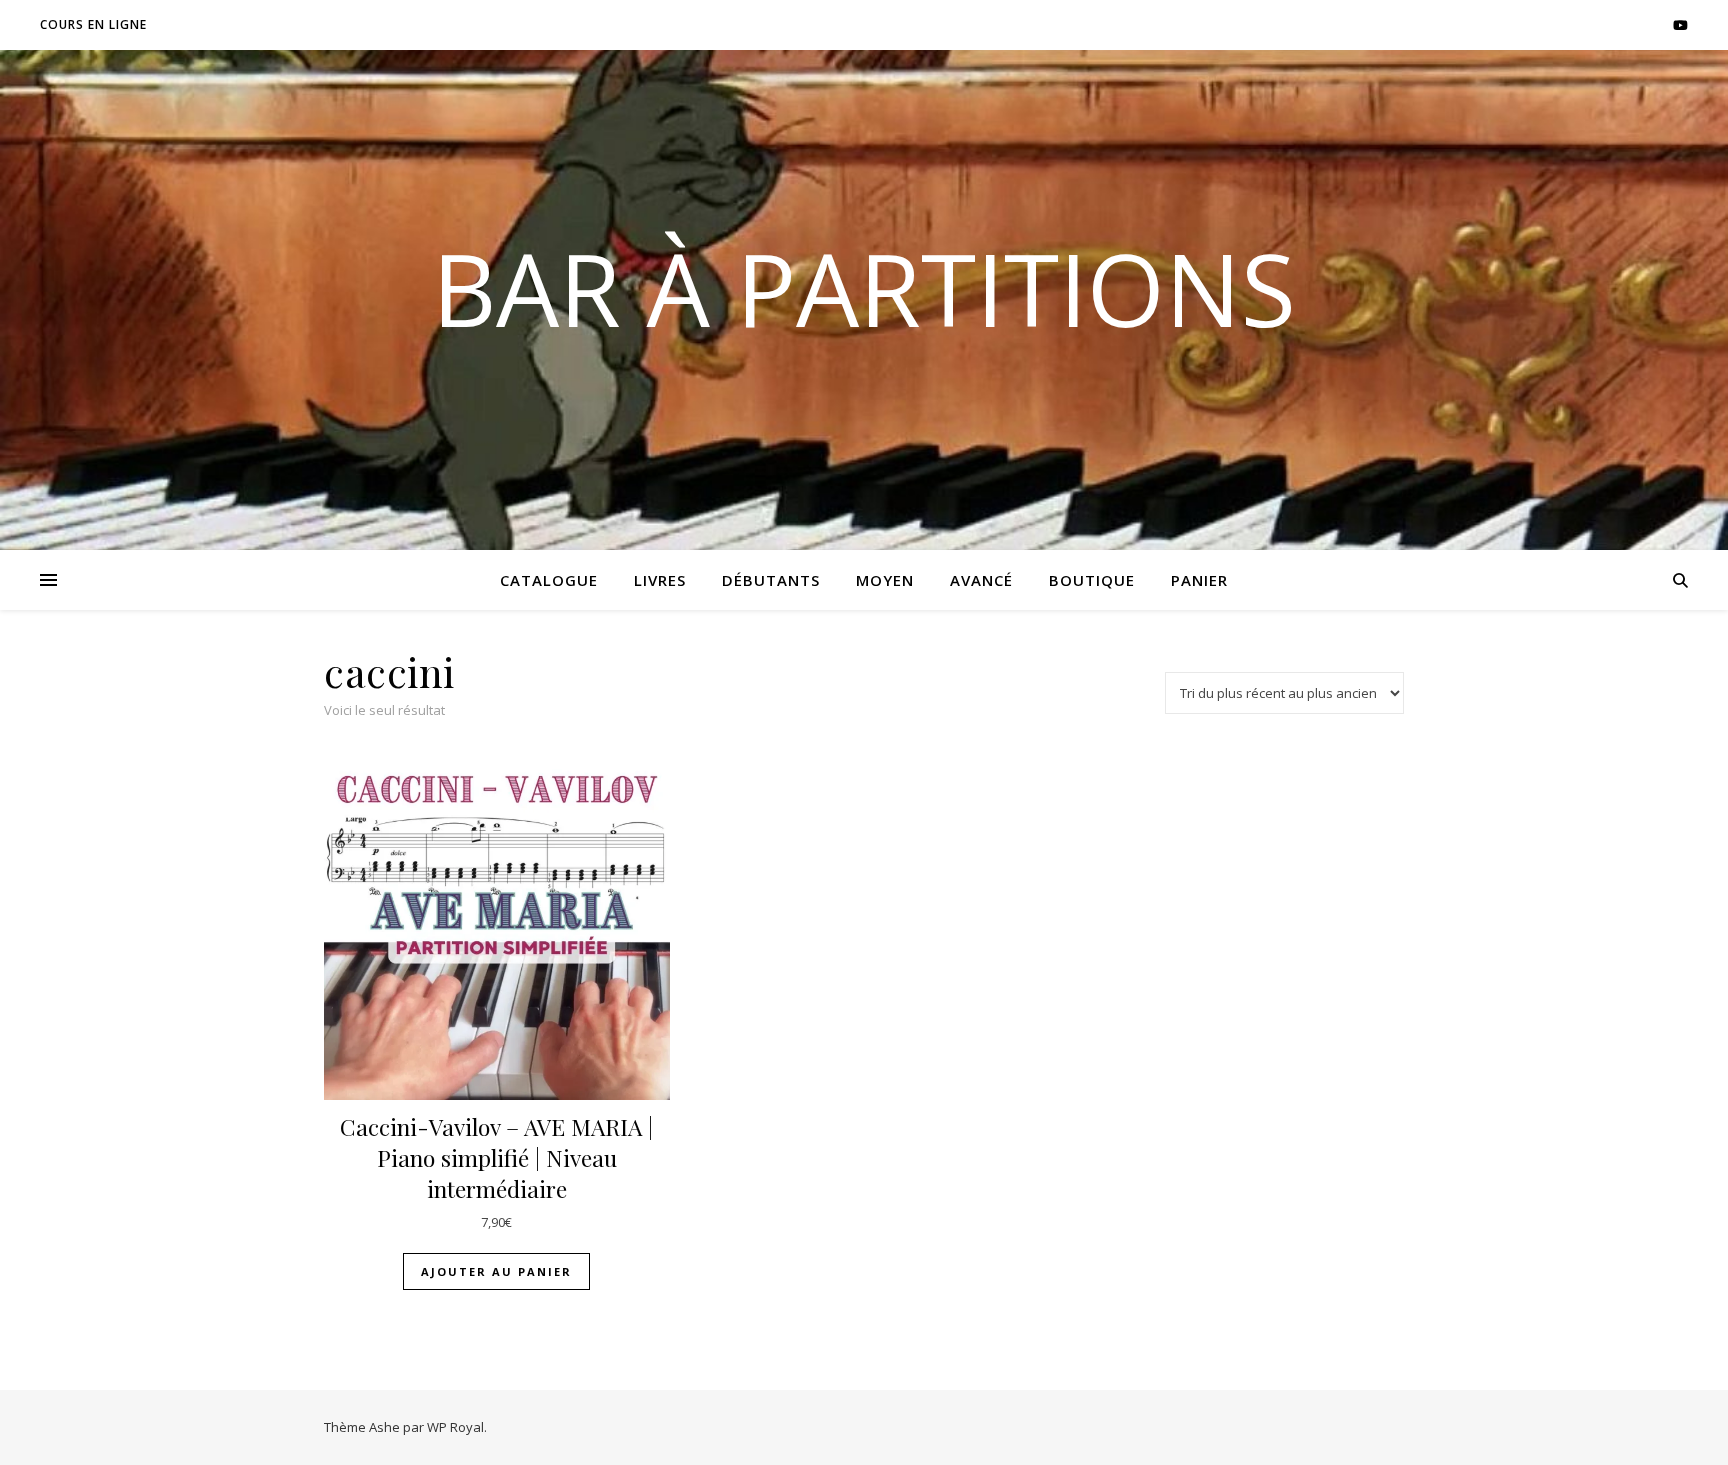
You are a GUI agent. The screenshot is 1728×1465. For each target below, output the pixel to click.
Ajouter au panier (496, 1271)
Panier (1199, 580)
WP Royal (455, 1427)
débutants (771, 580)
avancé (981, 580)
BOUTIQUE (1092, 580)
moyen (885, 580)
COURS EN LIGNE (93, 24)
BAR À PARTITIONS (864, 288)
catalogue (549, 580)
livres (660, 580)
